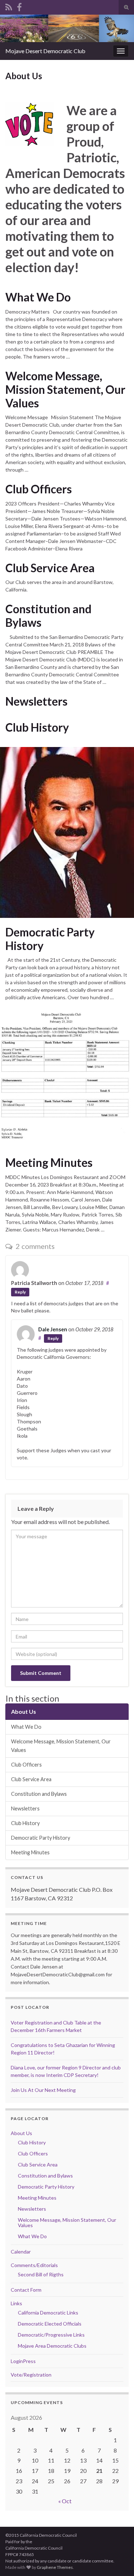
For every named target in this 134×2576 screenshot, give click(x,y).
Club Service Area (50, 568)
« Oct (65, 2501)
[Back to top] (118, 2560)
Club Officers (39, 489)
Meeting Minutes (49, 1163)
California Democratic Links (48, 2313)
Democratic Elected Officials (50, 2324)
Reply (20, 1292)
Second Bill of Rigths (41, 2274)
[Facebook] (19, 6)
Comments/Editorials (34, 2265)
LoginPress (23, 2361)
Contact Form (26, 2290)
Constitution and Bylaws (48, 616)
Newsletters (36, 701)
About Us (24, 1711)
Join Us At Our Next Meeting (43, 2090)
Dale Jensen (53, 1329)
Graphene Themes (55, 2567)
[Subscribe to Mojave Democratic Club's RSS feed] (9, 6)
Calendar (21, 2252)
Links (16, 2303)
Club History (37, 727)
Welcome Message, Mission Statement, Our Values (65, 390)
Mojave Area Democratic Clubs (52, 2346)
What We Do (38, 297)
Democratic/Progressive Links (51, 2335)
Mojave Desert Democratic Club (45, 51)
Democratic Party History (50, 939)
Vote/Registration (31, 2375)
